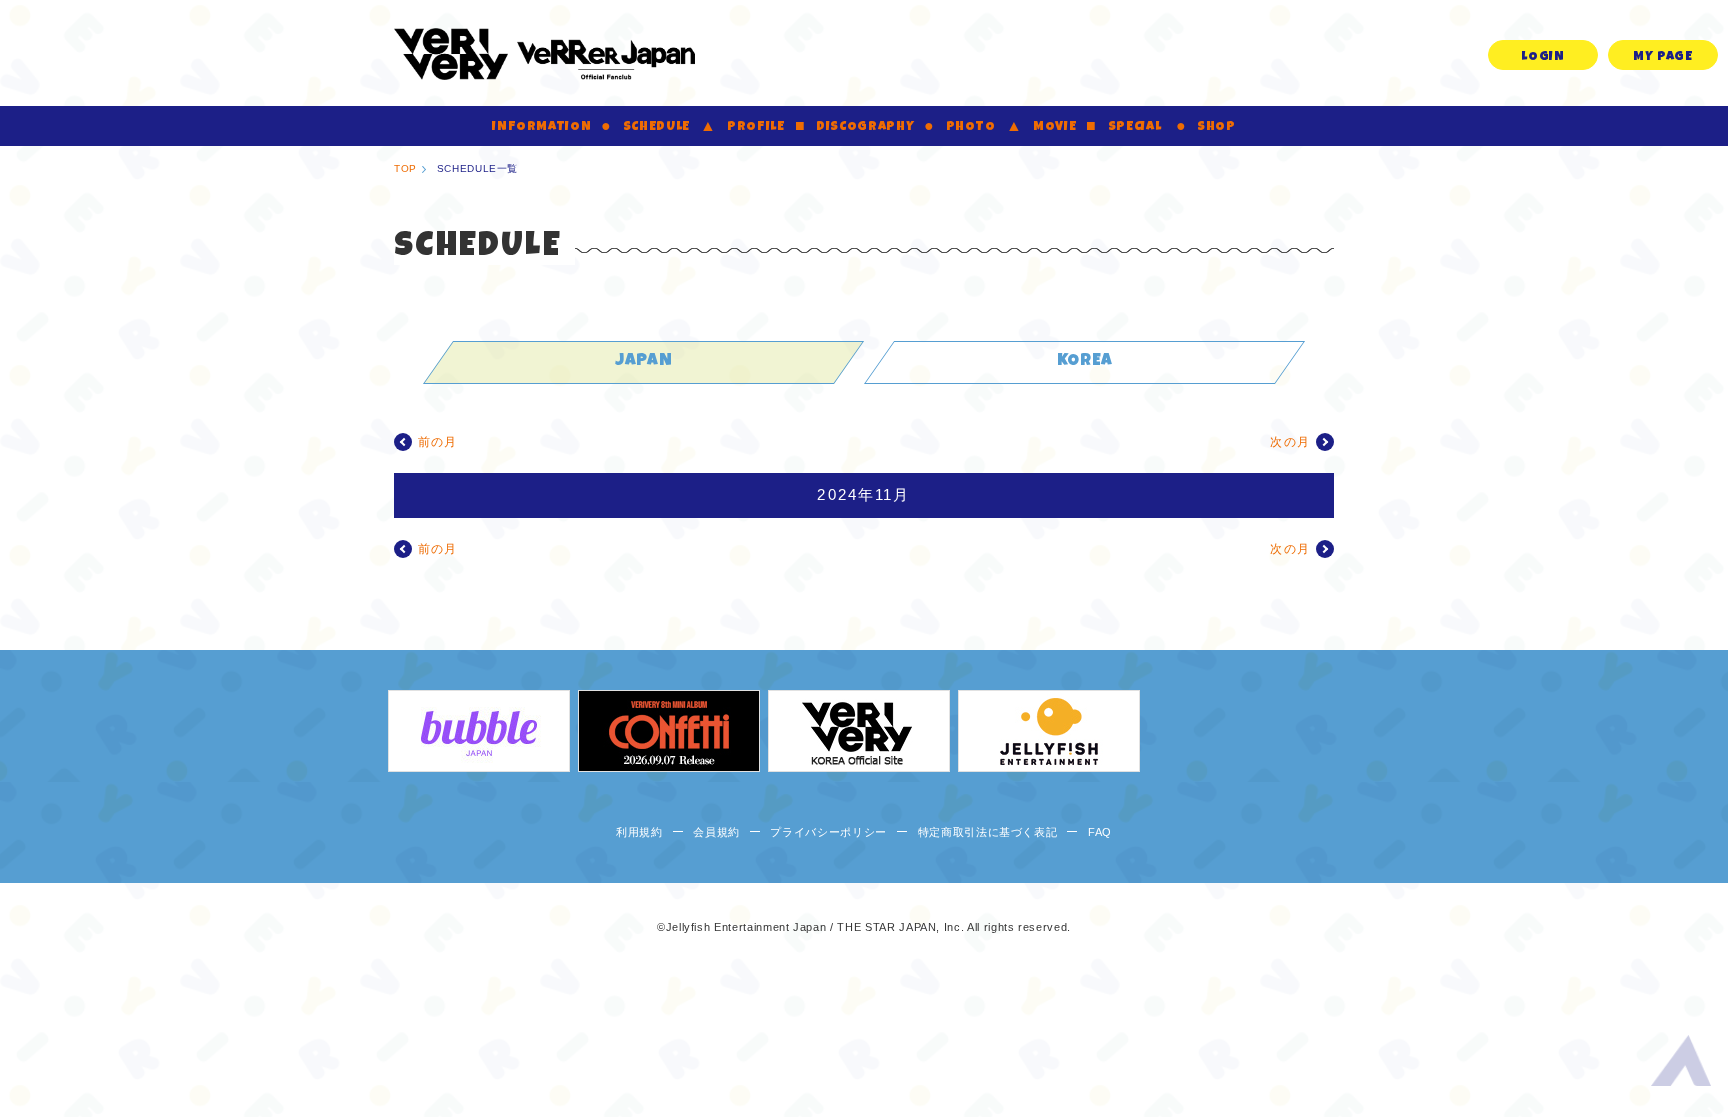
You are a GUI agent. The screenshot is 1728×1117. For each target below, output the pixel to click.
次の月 (1290, 442)
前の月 (438, 442)
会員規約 (716, 832)
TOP (405, 168)
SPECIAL (1135, 127)
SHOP (1216, 127)
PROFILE (756, 127)
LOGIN (1542, 57)
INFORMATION (541, 127)
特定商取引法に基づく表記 (988, 832)
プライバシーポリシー (828, 832)
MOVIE (1054, 127)
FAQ (1100, 832)
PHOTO (971, 127)
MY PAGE (1663, 57)
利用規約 (639, 832)
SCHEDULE (656, 127)
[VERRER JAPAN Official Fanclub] (544, 53)
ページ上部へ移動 (1681, 1065)
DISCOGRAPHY (865, 127)
